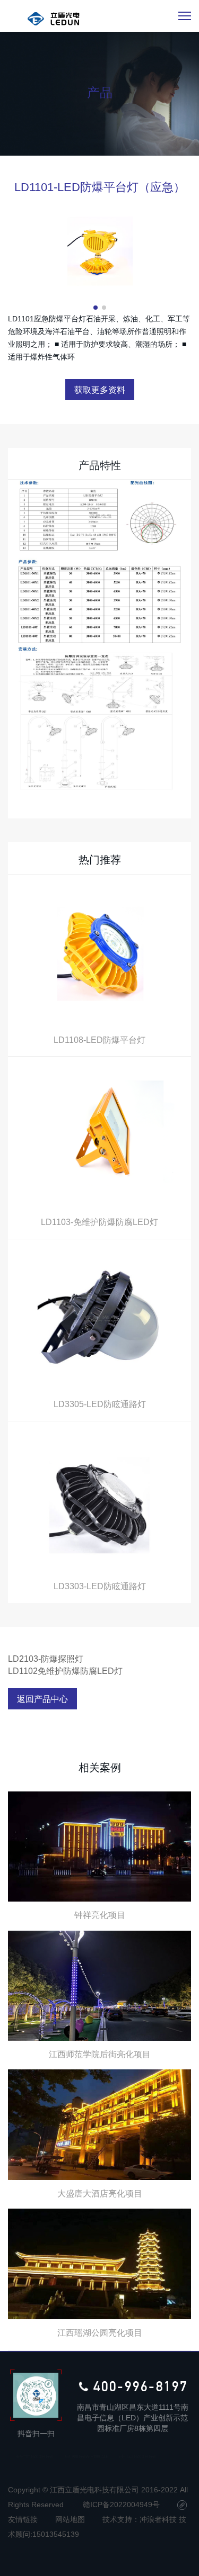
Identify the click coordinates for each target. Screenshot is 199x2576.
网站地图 (70, 2519)
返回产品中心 (42, 1699)
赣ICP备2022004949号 (121, 2505)
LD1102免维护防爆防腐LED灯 (65, 1671)
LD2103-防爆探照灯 (46, 1659)
